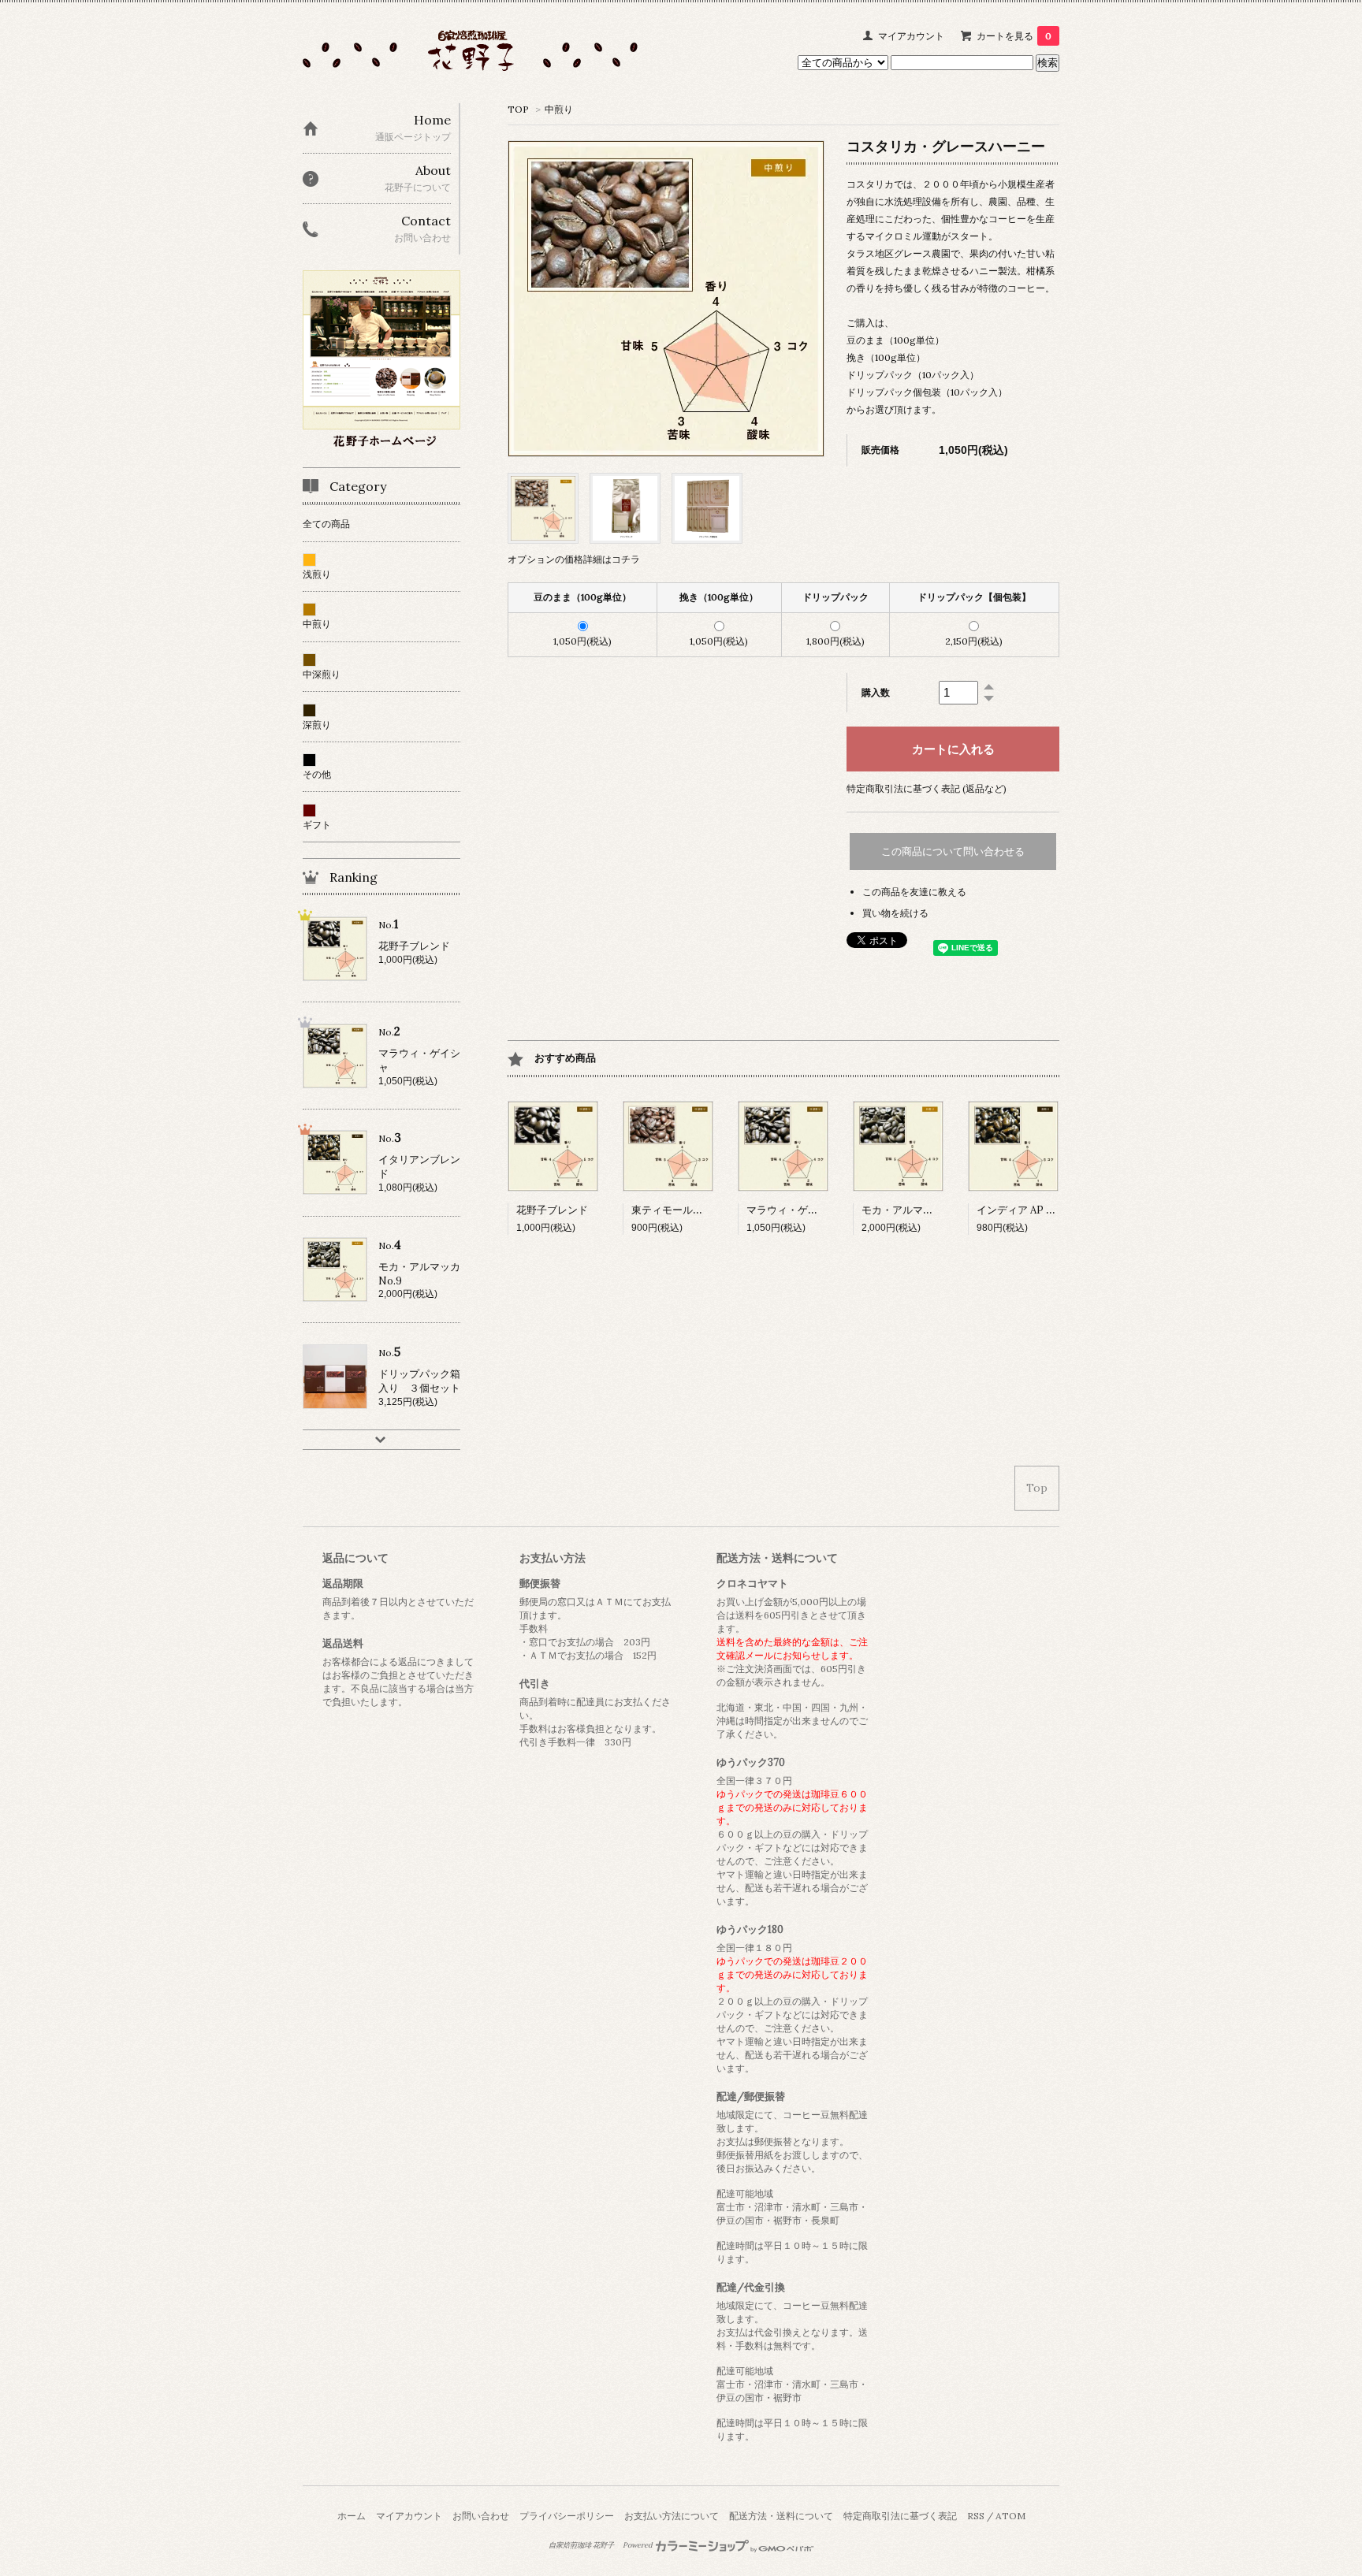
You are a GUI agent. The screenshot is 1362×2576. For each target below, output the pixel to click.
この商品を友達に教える (914, 892)
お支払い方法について (672, 2516)
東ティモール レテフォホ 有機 (708, 1210)
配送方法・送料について (781, 2516)
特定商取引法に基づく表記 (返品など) (927, 788)
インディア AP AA (1018, 1210)
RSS (976, 2516)
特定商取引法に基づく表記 (900, 2516)
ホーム (352, 2516)
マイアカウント (911, 36)
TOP (518, 109)
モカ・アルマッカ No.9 (919, 1210)
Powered (638, 2545)
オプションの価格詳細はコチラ (574, 559)
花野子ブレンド (552, 1210)
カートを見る (1014, 36)
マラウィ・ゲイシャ (793, 1210)
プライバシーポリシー (567, 2516)
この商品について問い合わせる (953, 851)
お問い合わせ (481, 2516)
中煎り (559, 109)
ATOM (1010, 2516)
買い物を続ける (895, 913)
